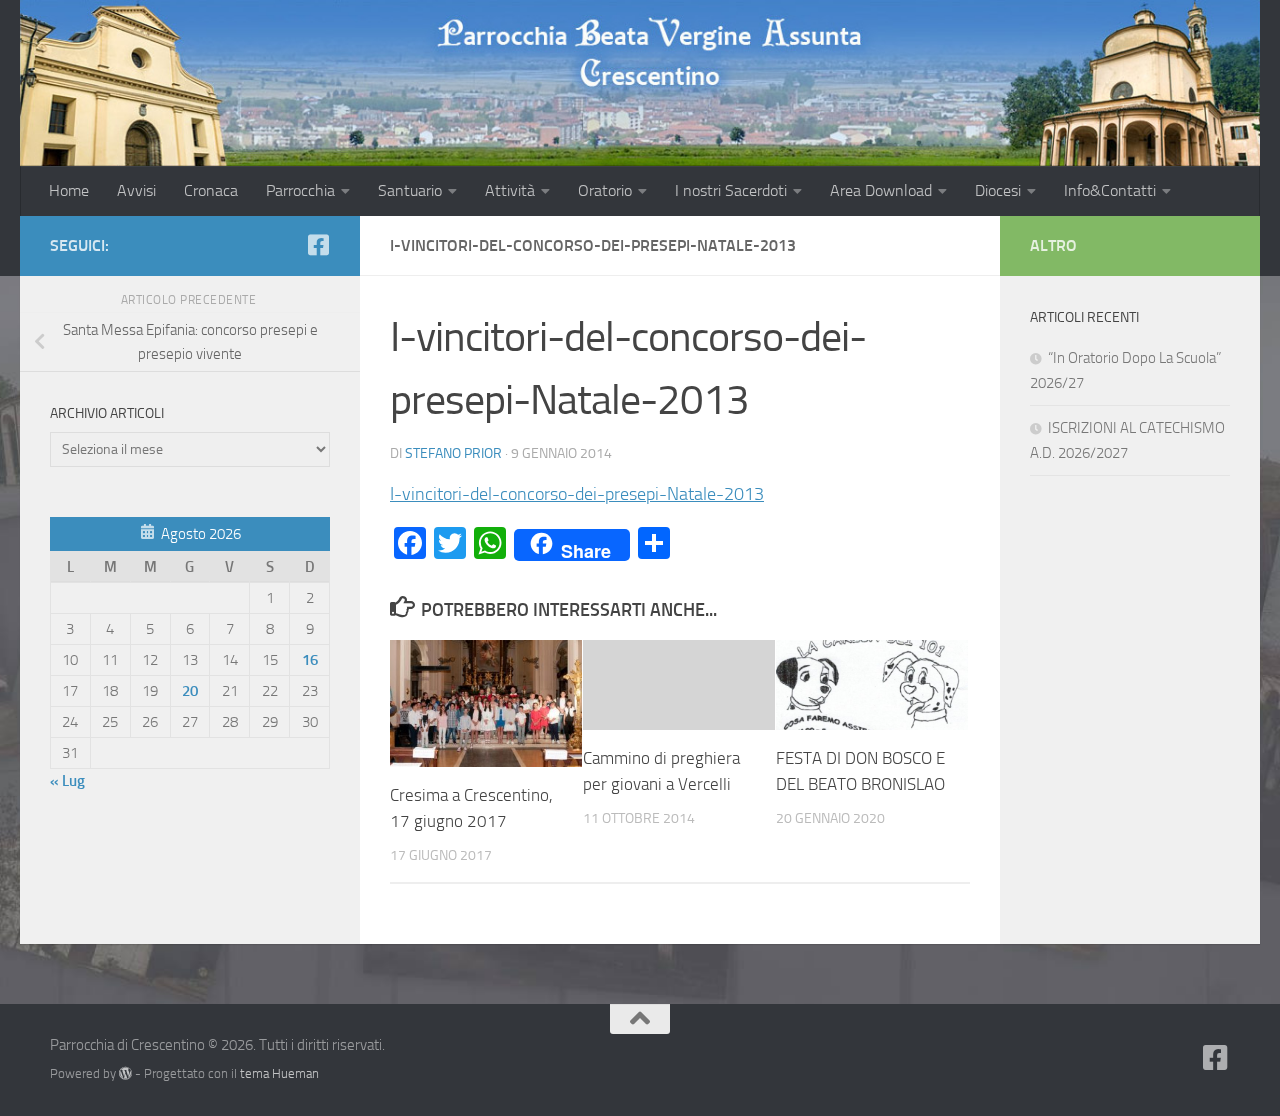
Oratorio (605, 190)
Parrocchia (300, 190)
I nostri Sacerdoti (731, 190)
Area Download (881, 190)
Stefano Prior (453, 453)
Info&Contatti (1110, 190)
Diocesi (998, 190)
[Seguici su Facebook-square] (318, 245)
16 (310, 660)
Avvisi (136, 190)
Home (69, 190)
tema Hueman (279, 1073)
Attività (510, 190)
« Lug (67, 781)
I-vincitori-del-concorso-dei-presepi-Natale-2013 (577, 494)
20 (190, 691)
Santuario (410, 190)
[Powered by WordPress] (125, 1073)
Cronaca (211, 190)
